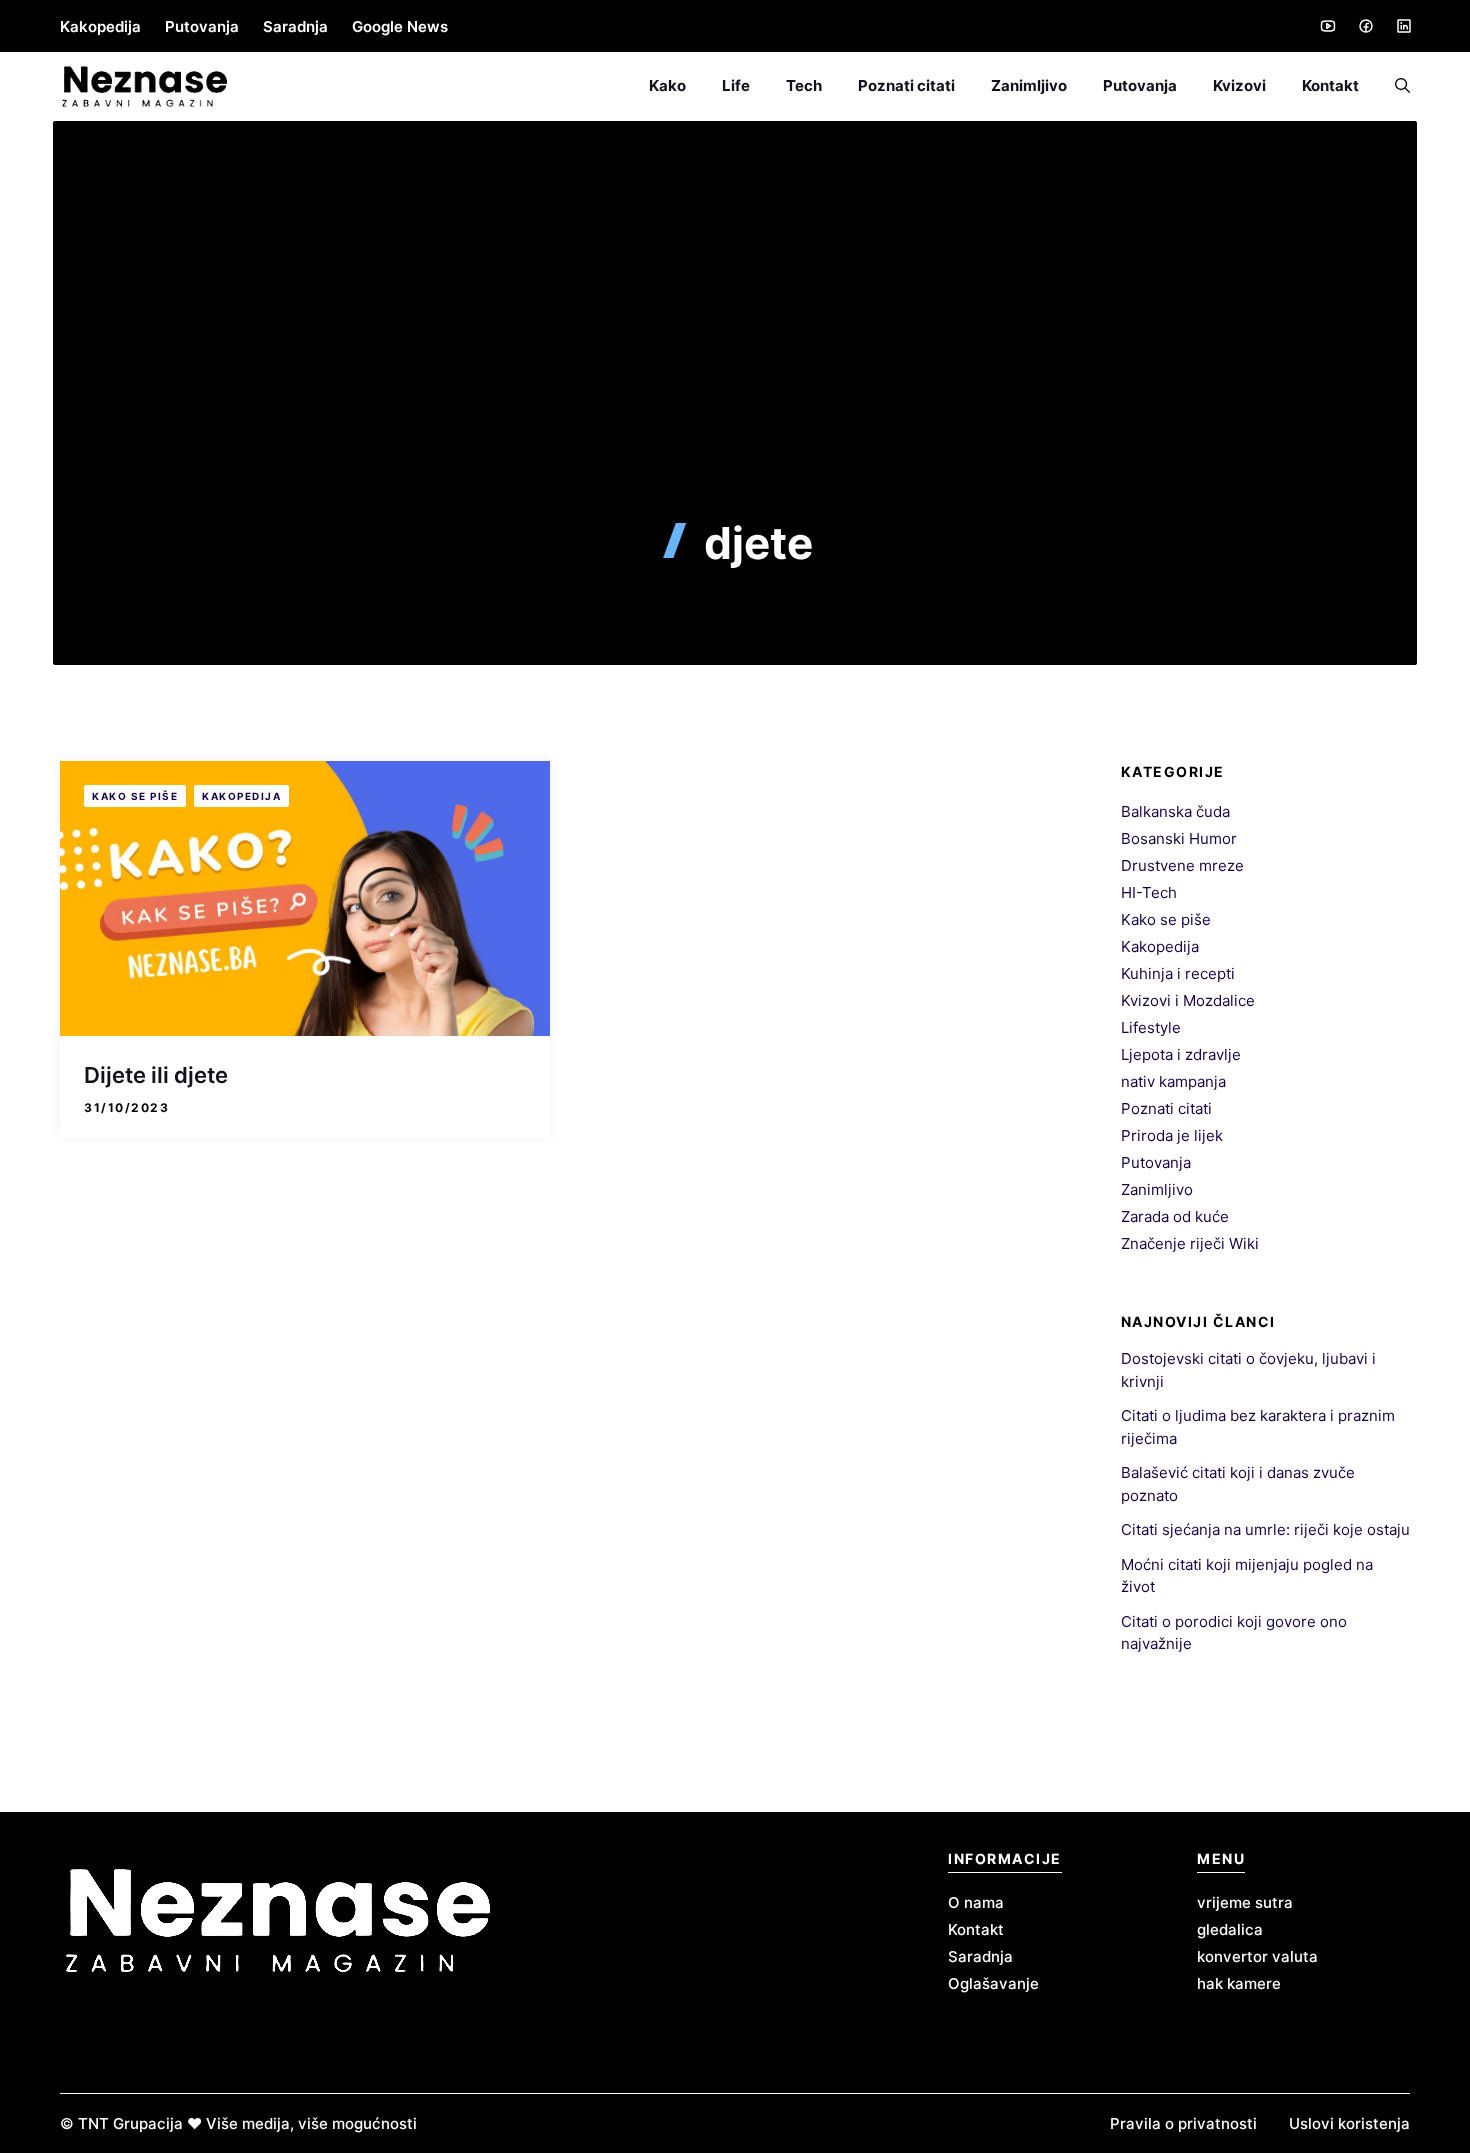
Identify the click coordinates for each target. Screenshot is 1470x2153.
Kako (667, 85)
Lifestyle (1151, 1027)
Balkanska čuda (1175, 811)
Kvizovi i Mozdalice (1188, 1000)
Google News (400, 26)
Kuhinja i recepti (1178, 973)
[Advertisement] (735, 367)
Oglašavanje (993, 1983)
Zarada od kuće (1175, 1216)
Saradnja (295, 26)
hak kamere (1239, 1983)
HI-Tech (1149, 892)
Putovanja (202, 26)
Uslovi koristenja (1349, 2123)
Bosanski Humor (1179, 838)
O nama (976, 1902)
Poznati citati (906, 85)
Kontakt (1330, 85)
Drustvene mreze (1182, 865)
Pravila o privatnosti (1183, 2123)
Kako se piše (135, 796)
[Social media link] (1327, 26)
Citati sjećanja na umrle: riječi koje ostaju (1265, 1529)
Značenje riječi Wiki (1190, 1243)
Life (736, 85)
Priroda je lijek (1172, 1135)
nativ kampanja (1173, 1081)
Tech (804, 85)
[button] (1393, 86)
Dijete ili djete (156, 1075)
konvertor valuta (1257, 1956)
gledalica (1230, 1929)
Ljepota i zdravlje (1181, 1054)
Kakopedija (100, 26)
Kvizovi (1239, 85)
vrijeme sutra (1245, 1902)
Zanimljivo (1029, 85)
